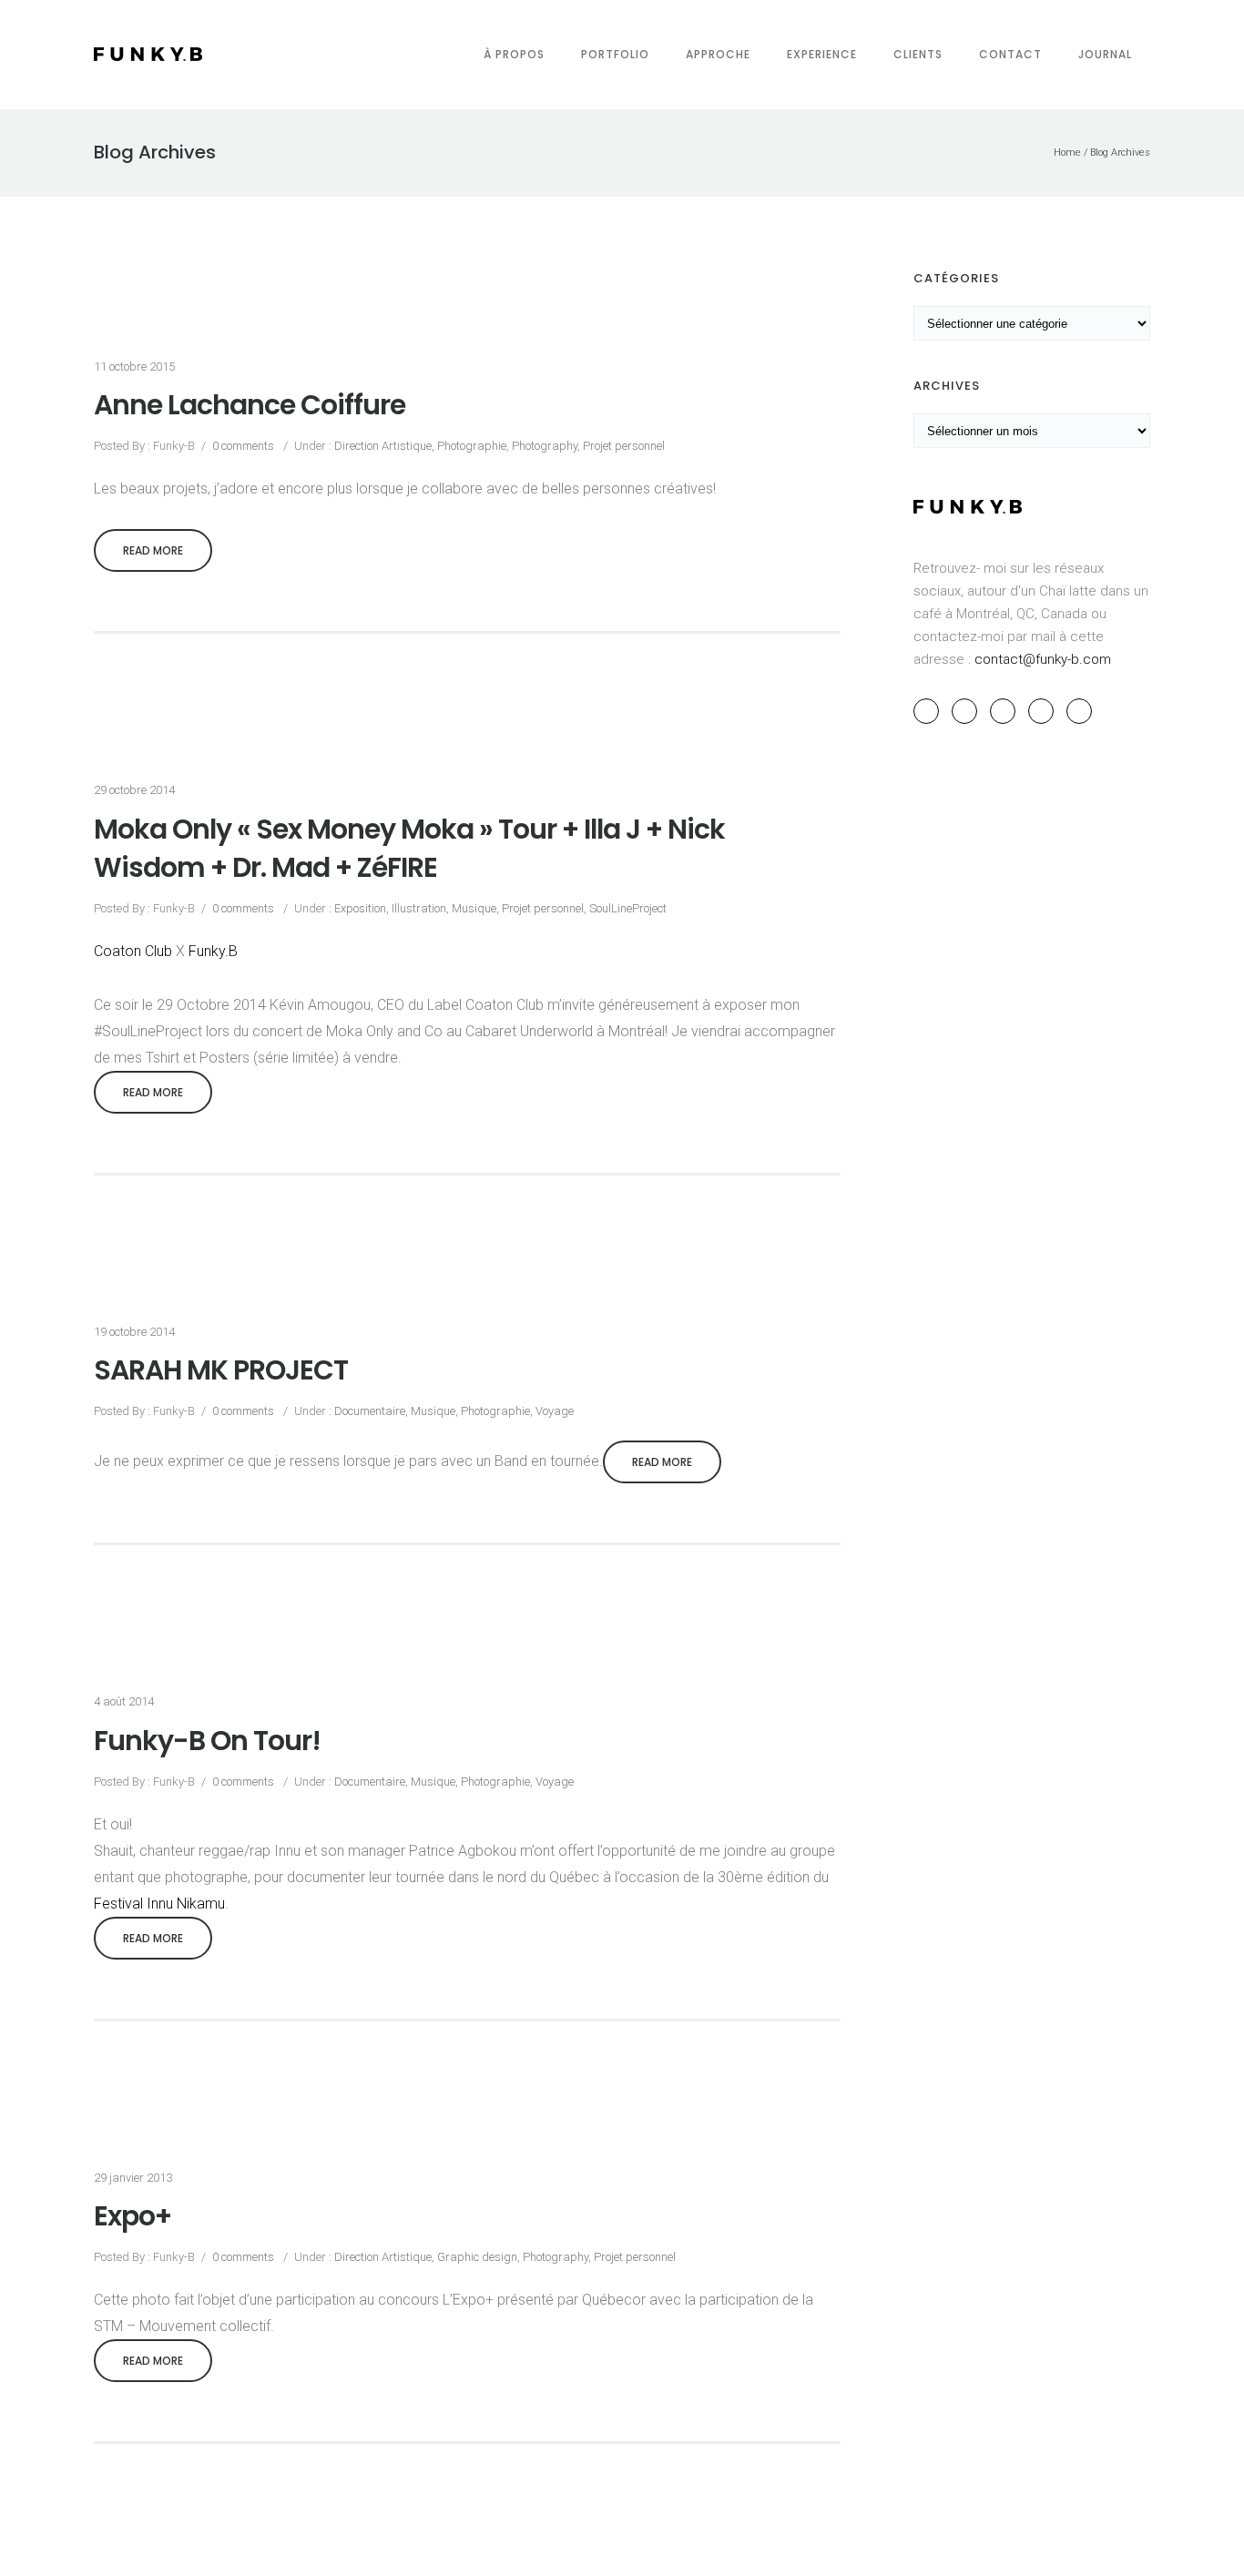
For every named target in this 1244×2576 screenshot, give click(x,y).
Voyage (555, 1411)
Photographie (472, 446)
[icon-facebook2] (931, 711)
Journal (1105, 54)
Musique (474, 908)
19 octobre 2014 (134, 1332)
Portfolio (615, 54)
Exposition (359, 908)
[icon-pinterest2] (1007, 711)
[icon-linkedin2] (1045, 711)
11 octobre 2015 (134, 367)
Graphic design (477, 2257)
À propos (514, 54)
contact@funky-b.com (1043, 659)
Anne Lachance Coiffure (250, 405)
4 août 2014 (124, 1701)
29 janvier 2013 (133, 2178)
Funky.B (213, 951)
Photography (545, 446)
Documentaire (368, 1411)
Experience (822, 54)
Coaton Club (133, 951)
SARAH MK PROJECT (221, 1370)
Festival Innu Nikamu (159, 1904)
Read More (153, 550)
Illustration (419, 908)
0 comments (243, 446)
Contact (1010, 54)
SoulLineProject (628, 908)
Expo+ (133, 2216)
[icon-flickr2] (1079, 711)
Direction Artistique (382, 446)
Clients (918, 54)
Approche (718, 54)
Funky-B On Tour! (207, 1741)
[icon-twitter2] (969, 711)
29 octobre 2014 (134, 790)
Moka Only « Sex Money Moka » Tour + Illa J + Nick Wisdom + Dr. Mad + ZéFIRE (409, 849)
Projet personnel (624, 446)
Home (1067, 153)
